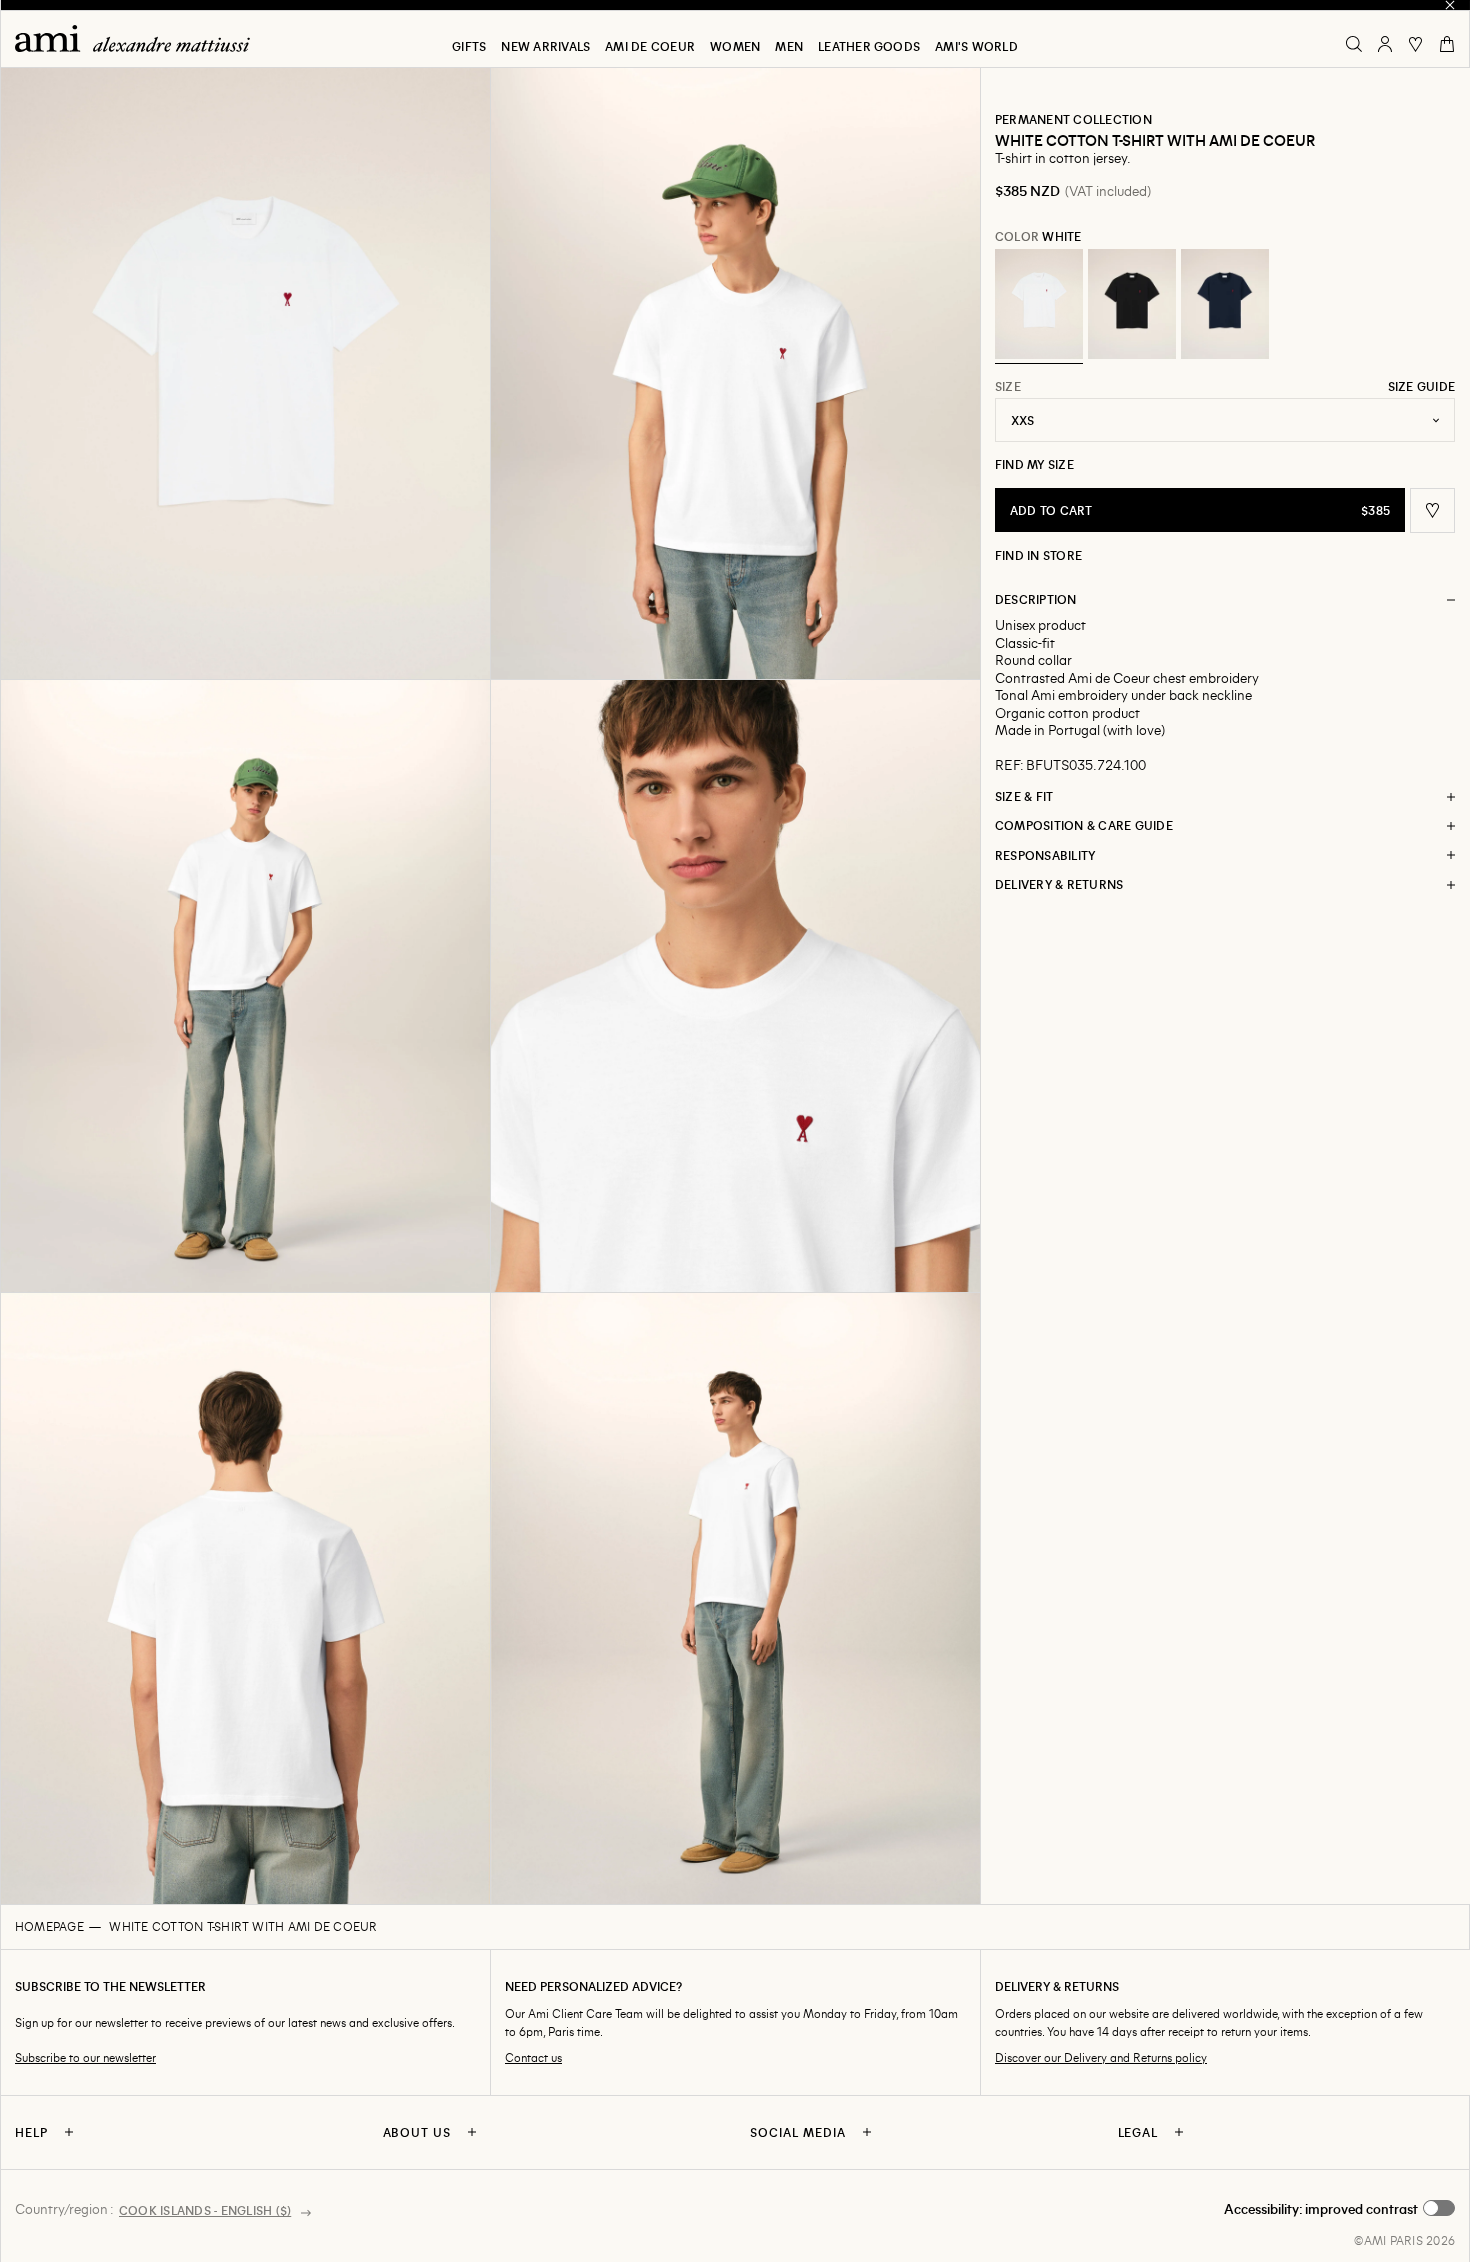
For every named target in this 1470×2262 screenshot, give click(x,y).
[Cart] (1447, 44)
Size (1008, 386)
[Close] (1450, 5)
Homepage (49, 1926)
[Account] (1385, 44)
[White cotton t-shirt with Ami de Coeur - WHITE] (1039, 304)
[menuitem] (469, 46)
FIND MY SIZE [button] (1034, 464)
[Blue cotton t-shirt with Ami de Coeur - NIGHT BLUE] (1225, 304)
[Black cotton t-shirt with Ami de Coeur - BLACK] (1132, 304)
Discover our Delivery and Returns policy (1101, 2057)
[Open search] (1354, 44)
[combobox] (1225, 420)
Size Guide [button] (1421, 386)
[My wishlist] (1416, 44)
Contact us (533, 2057)
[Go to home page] (140, 38)
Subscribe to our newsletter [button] (85, 2057)
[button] (245, 373)
